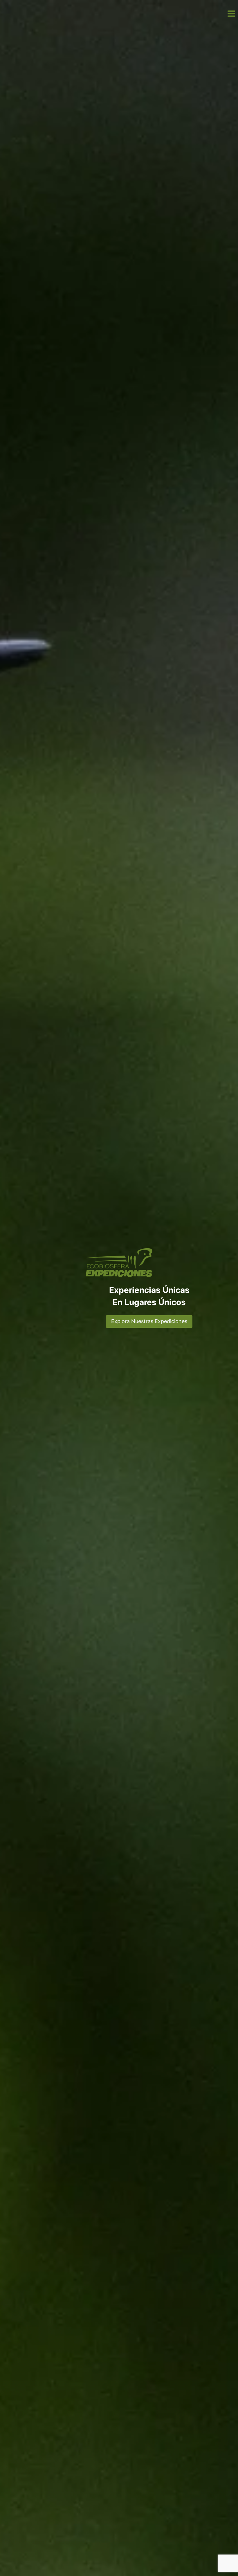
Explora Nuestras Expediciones (149, 1321)
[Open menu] (231, 13)
